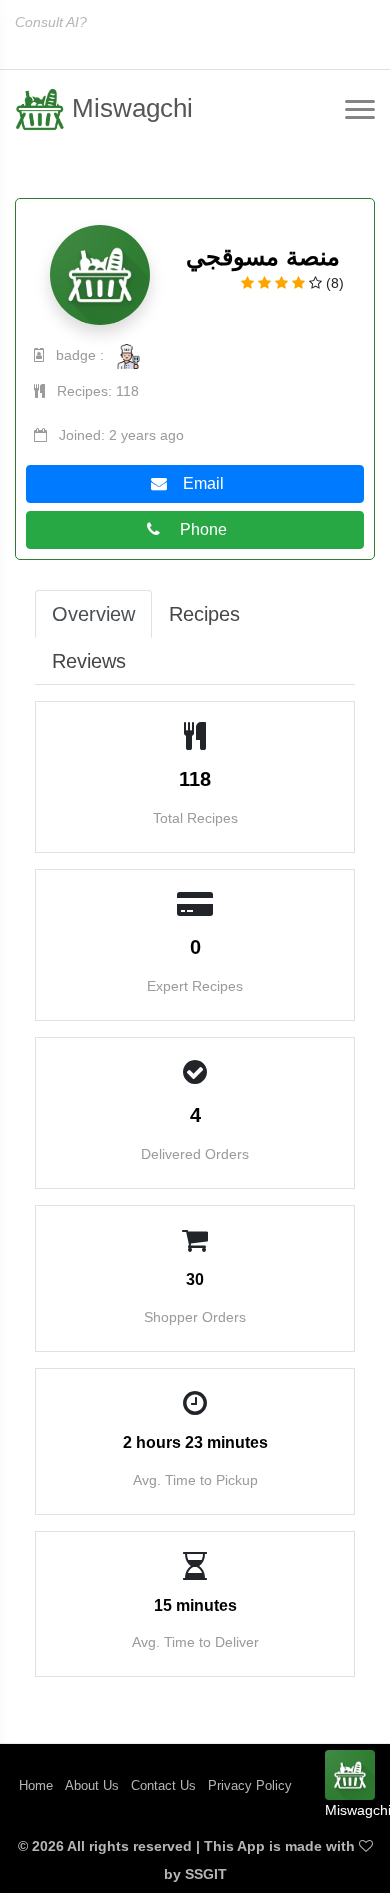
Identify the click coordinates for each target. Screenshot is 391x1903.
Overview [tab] (93, 614)
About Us (92, 1785)
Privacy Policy (250, 1785)
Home (36, 1785)
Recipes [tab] (204, 614)
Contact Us (163, 1785)
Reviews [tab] (89, 661)
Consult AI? (51, 22)
